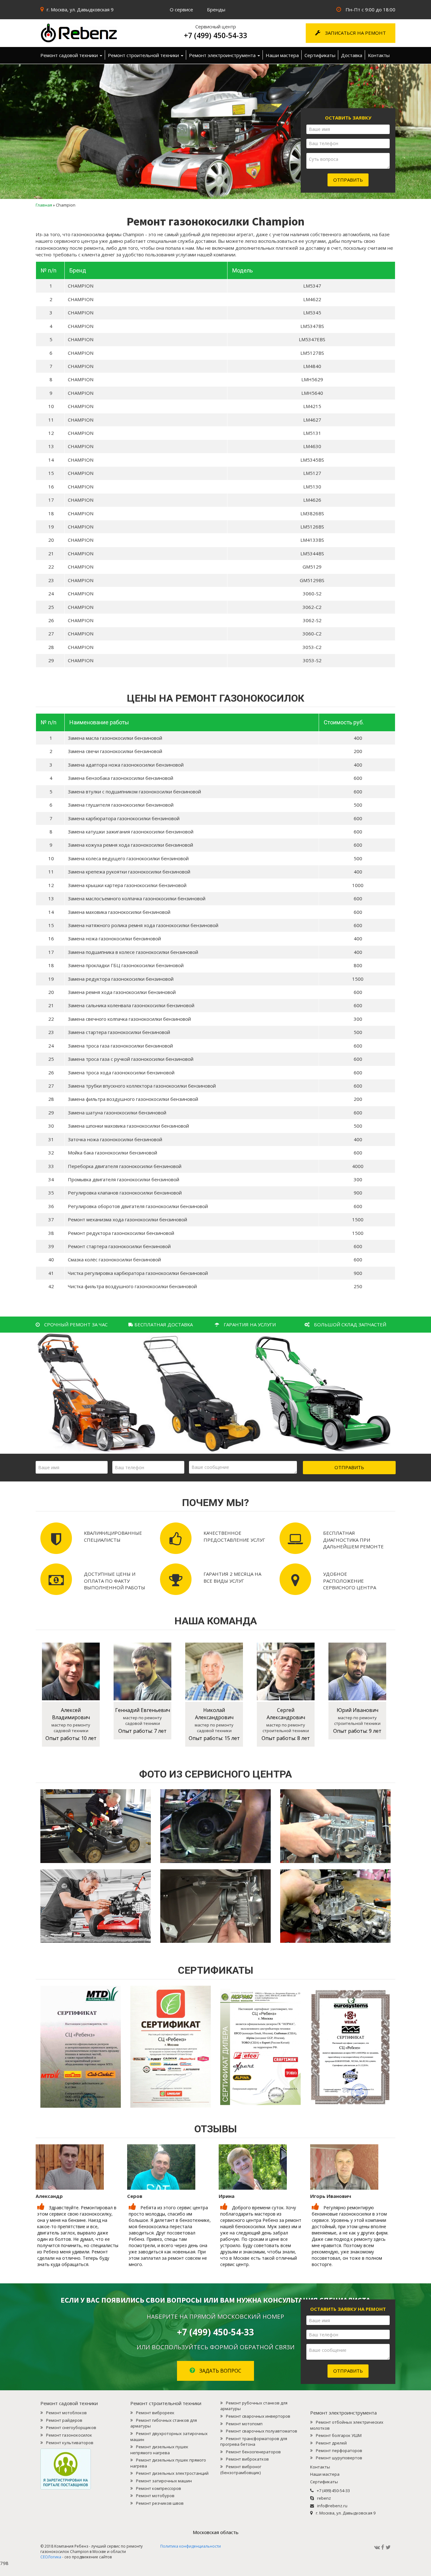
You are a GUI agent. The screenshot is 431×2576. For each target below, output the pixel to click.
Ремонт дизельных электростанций (172, 2473)
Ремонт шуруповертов (339, 2458)
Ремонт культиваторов (70, 2443)
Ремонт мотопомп (244, 2424)
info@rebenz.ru (332, 2506)
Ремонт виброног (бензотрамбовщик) (241, 2470)
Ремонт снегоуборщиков (71, 2427)
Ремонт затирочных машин (164, 2481)
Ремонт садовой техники (70, 55)
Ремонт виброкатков (247, 2459)
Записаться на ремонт (355, 33)
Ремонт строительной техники (144, 55)
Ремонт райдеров (64, 2420)
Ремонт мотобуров (155, 2496)
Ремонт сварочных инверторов (258, 2416)
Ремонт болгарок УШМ (339, 2435)
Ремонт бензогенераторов (253, 2452)
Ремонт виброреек (155, 2413)
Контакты (379, 55)
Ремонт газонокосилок (69, 2435)
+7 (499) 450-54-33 (215, 35)
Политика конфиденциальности (191, 2546)
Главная (44, 205)
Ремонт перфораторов (339, 2450)
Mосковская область (216, 2532)
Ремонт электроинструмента (223, 55)
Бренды (216, 9)
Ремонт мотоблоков (66, 2413)
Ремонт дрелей (331, 2443)
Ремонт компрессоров (159, 2488)
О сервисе (181, 9)
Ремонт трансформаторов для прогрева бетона (254, 2442)
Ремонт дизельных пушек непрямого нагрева (159, 2450)
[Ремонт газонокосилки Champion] (96, 33)
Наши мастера (282, 55)
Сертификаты (320, 55)
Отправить (348, 180)
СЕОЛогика (51, 2557)
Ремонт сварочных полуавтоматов (262, 2431)
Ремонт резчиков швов (160, 2503)
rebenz (324, 2498)
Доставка (352, 55)
